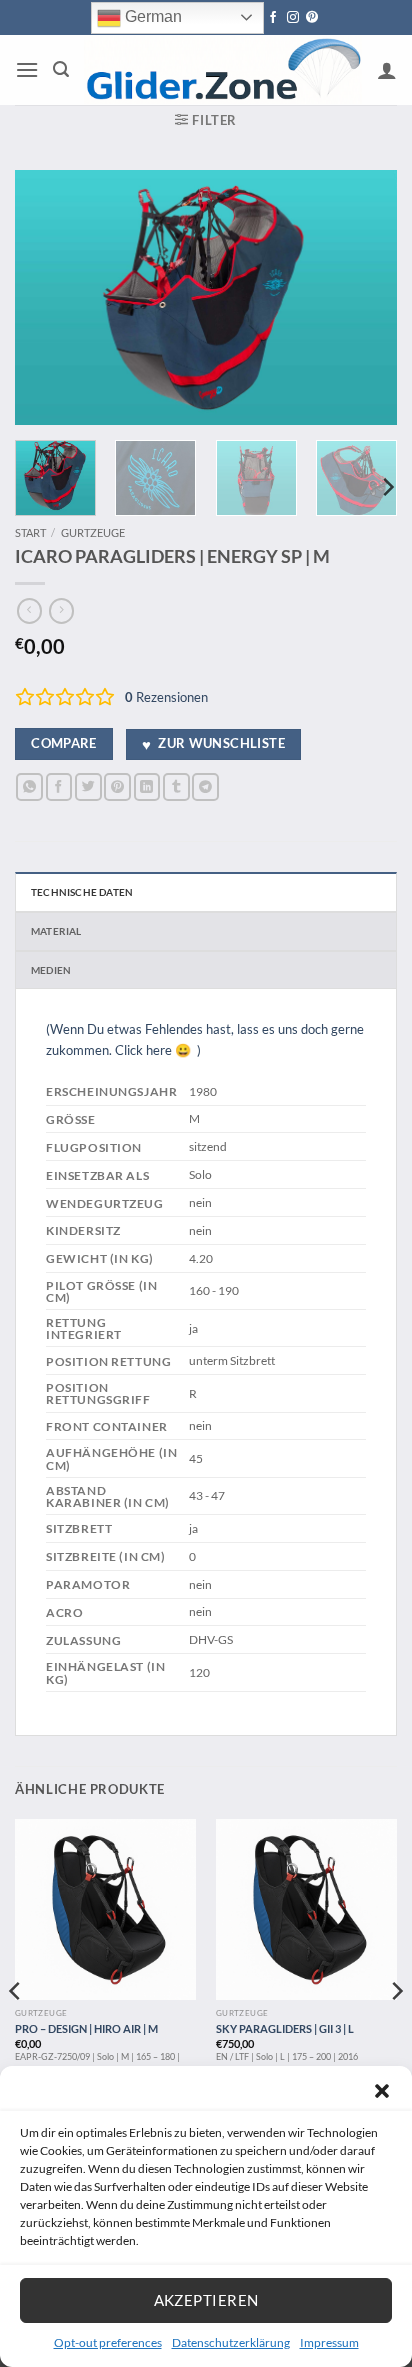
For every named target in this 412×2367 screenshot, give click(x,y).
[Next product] (29, 611)
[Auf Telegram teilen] (205, 786)
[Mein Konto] (387, 70)
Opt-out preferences (108, 2342)
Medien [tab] (51, 970)
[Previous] (48, 297)
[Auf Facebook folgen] (273, 18)
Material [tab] (56, 931)
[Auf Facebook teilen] (59, 786)
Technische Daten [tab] (82, 892)
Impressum (329, 2342)
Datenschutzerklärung (231, 2342)
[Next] (364, 297)
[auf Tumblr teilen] (176, 786)
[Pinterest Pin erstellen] (117, 786)
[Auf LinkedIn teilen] (147, 786)
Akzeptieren (206, 2300)
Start (30, 532)
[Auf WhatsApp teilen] (29, 786)
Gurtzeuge (93, 532)
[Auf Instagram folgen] (293, 18)
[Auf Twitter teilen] (88, 786)
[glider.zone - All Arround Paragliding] (223, 70)
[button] (382, 2091)
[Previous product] (61, 611)
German (151, 16)
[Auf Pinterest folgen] (312, 18)
